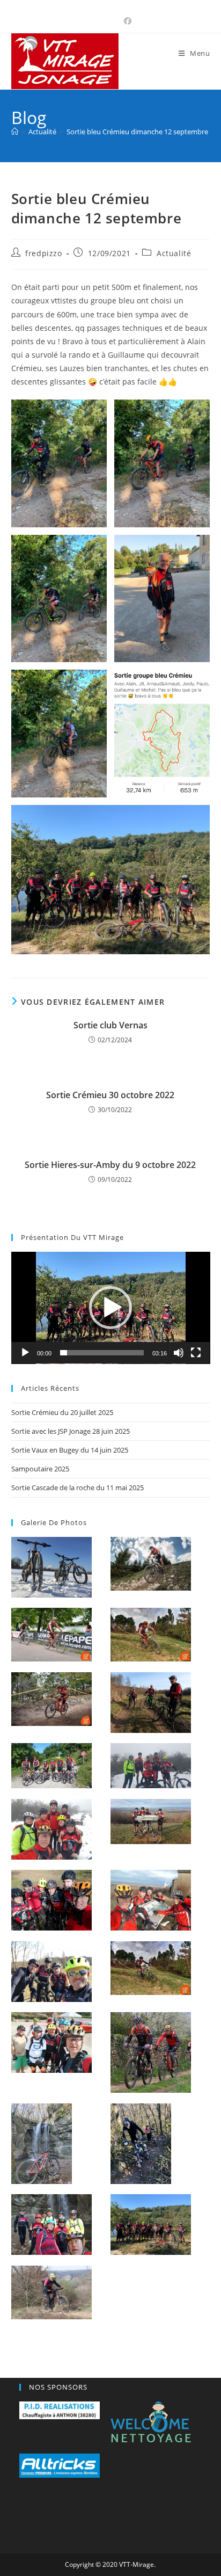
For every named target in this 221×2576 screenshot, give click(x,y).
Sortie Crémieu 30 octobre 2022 (110, 1095)
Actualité (174, 253)
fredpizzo (43, 253)
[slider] (102, 1353)
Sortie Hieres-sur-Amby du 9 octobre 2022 (110, 1165)
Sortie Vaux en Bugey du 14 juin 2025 (70, 1450)
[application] (111, 1308)
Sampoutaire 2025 (40, 1469)
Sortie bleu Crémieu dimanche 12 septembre (137, 132)
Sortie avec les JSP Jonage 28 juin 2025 (71, 1431)
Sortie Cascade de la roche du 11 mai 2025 (78, 1487)
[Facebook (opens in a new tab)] (126, 21)
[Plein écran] (196, 1353)
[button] (110, 1308)
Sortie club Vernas (110, 1025)
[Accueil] (15, 132)
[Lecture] (25, 1353)
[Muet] (179, 1353)
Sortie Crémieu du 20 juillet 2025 (62, 1412)
